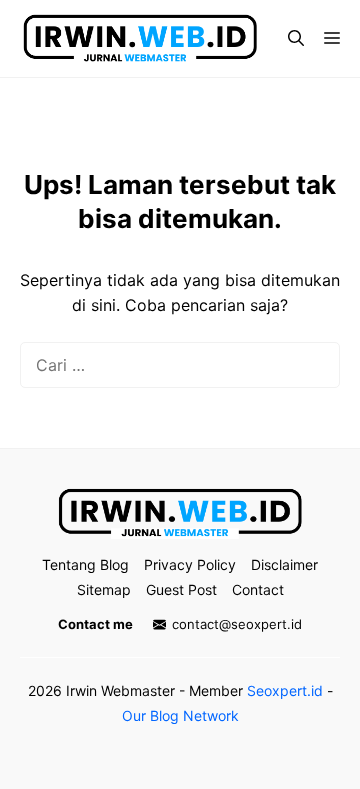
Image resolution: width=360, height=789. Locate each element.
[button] (296, 38)
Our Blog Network (180, 715)
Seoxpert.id (285, 690)
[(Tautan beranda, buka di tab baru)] (180, 513)
